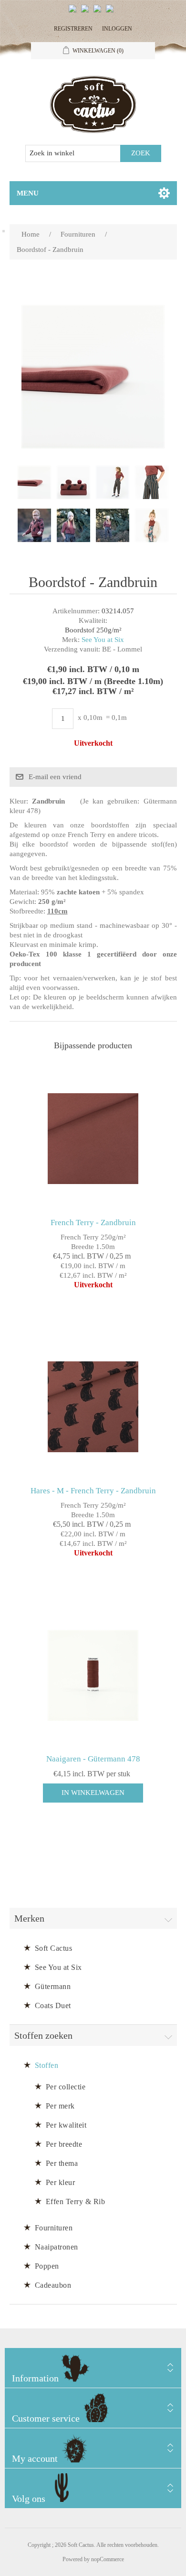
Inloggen (117, 29)
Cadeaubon (53, 2285)
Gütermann (53, 1986)
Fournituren (54, 2228)
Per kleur (61, 2182)
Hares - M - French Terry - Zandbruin (93, 1491)
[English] (74, 12)
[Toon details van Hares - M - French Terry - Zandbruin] (93, 1407)
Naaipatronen (57, 2247)
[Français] (99, 12)
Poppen (47, 2266)
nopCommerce (108, 2559)
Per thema (62, 2163)
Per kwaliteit (66, 2125)
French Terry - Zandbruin (93, 1223)
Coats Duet (53, 2005)
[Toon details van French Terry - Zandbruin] (93, 1139)
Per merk (60, 2106)
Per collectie (66, 2087)
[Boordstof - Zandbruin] (34, 482)
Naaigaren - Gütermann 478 (93, 1759)
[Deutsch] (112, 12)
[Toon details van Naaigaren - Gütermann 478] (93, 1675)
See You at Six (103, 640)
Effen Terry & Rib (76, 2201)
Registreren (73, 29)
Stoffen (47, 2065)
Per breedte (64, 2144)
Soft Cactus (54, 1948)
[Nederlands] (87, 12)
